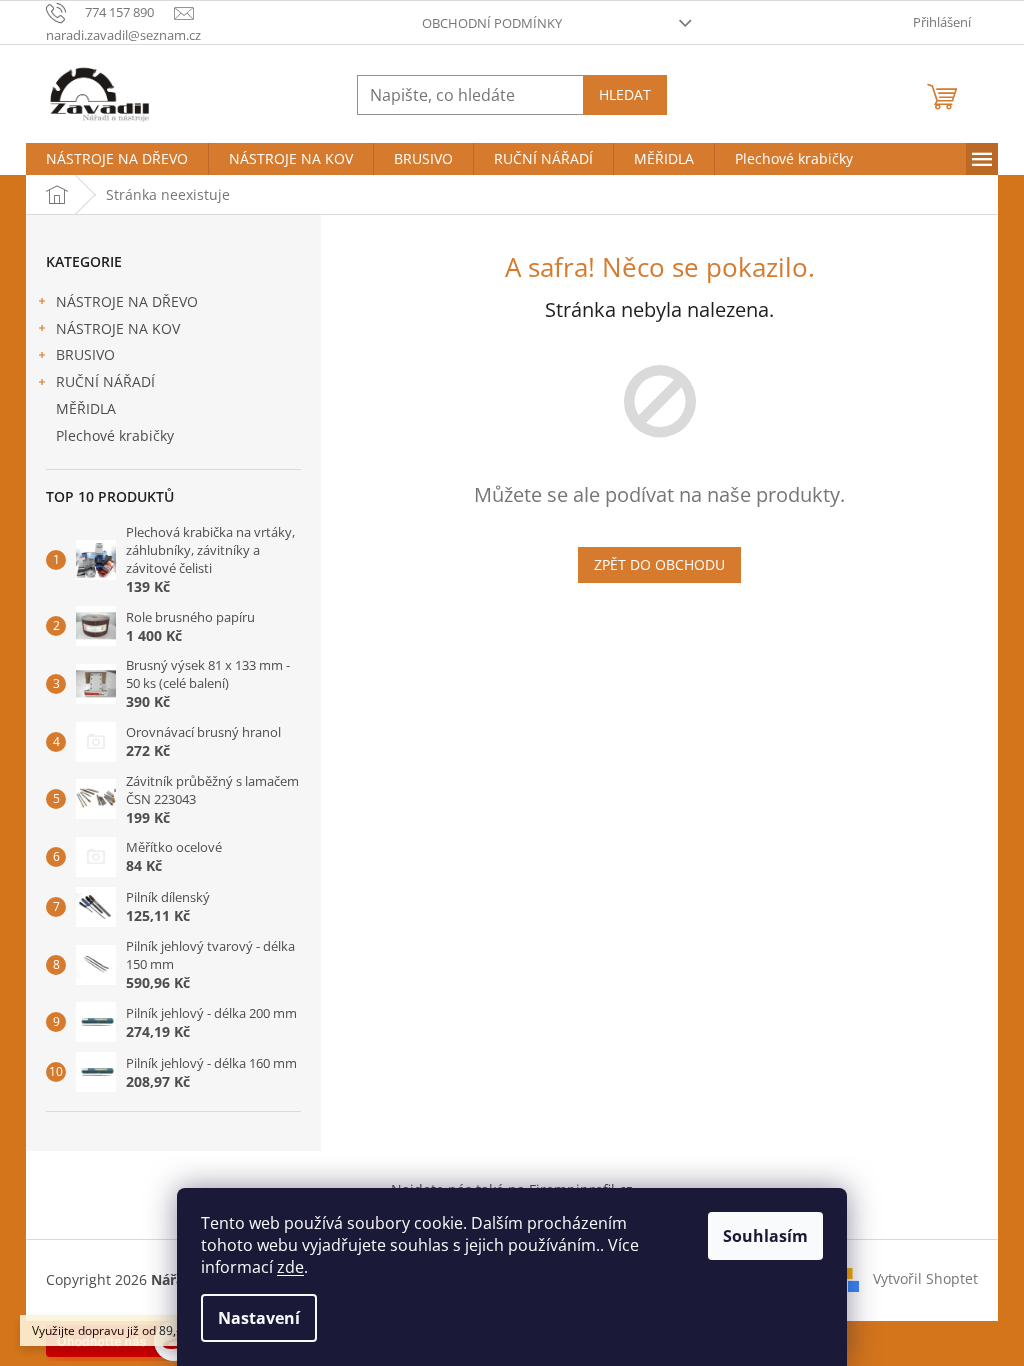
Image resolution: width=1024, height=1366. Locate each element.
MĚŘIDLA (86, 408)
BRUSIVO (85, 354)
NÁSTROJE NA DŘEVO (127, 301)
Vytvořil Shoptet (925, 1278)
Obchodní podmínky (492, 23)
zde (290, 1267)
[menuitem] (117, 159)
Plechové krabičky (115, 435)
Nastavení (259, 1318)
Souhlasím (765, 1236)
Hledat (625, 94)
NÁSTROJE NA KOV (118, 328)
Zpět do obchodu (659, 564)
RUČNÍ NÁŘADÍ (105, 381)
